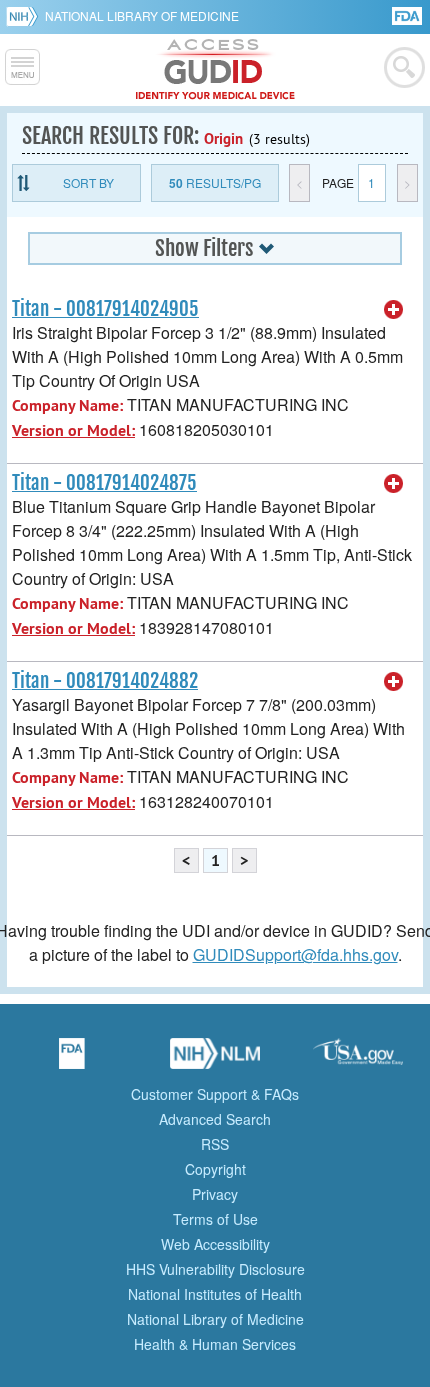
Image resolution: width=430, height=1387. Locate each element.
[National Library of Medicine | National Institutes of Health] (215, 1060)
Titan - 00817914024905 (105, 309)
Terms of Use (215, 1219)
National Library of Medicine (142, 15)
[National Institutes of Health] (25, 16)
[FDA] (408, 14)
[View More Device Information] (394, 310)
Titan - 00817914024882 (105, 681)
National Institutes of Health (215, 1294)
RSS (215, 1144)
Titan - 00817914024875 (104, 483)
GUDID (215, 70)
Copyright (215, 1169)
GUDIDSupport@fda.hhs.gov (295, 954)
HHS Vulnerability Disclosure (215, 1269)
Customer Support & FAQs (215, 1094)
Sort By (88, 182)
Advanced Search (215, 1119)
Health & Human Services (215, 1344)
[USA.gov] (358, 1060)
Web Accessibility (215, 1244)
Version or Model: (73, 430)
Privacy (215, 1194)
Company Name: (67, 405)
